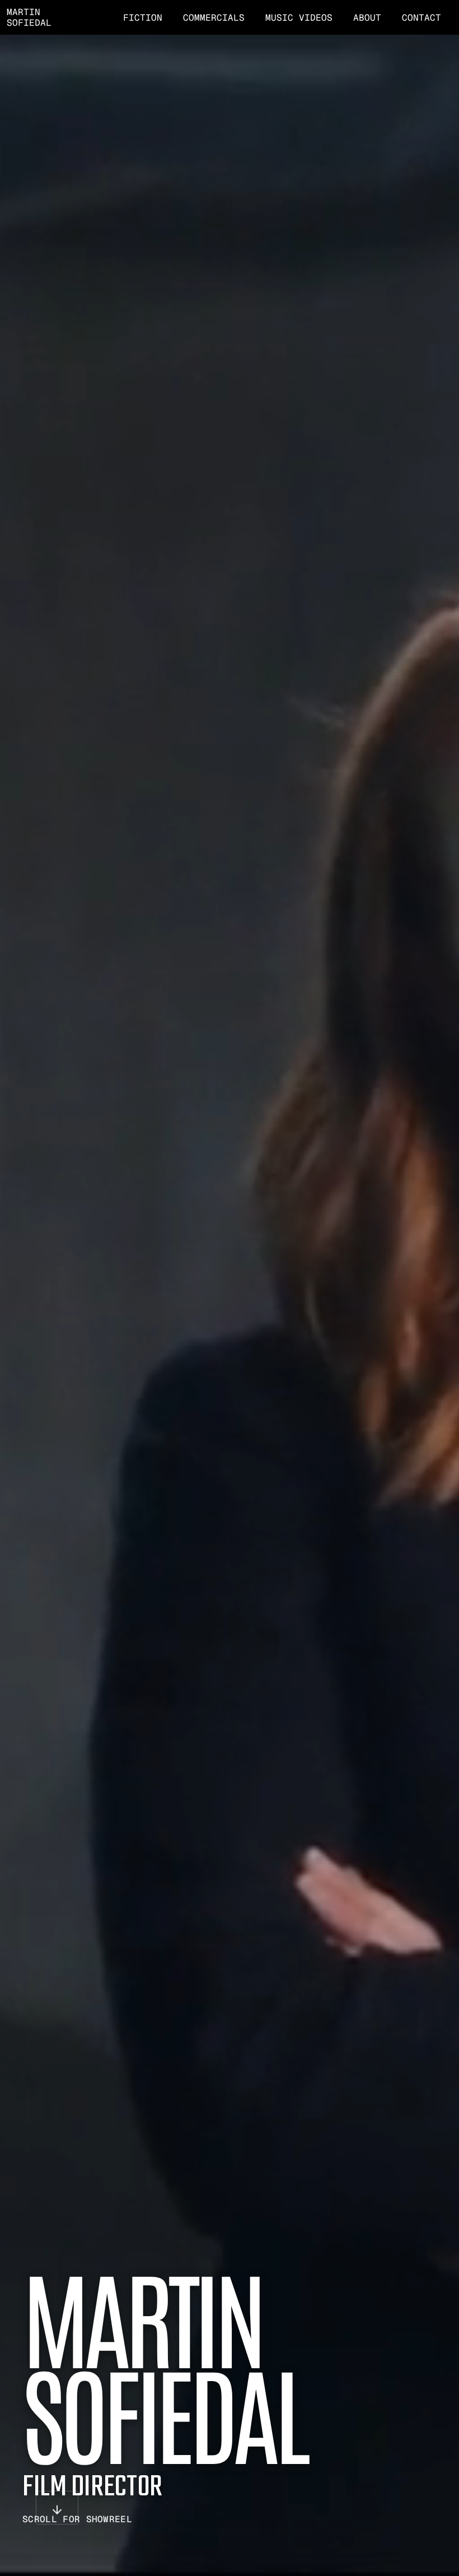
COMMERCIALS (214, 18)
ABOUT (367, 18)
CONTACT (421, 18)
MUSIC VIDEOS (299, 18)
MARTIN (24, 12)
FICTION (143, 18)
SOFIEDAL (29, 23)
